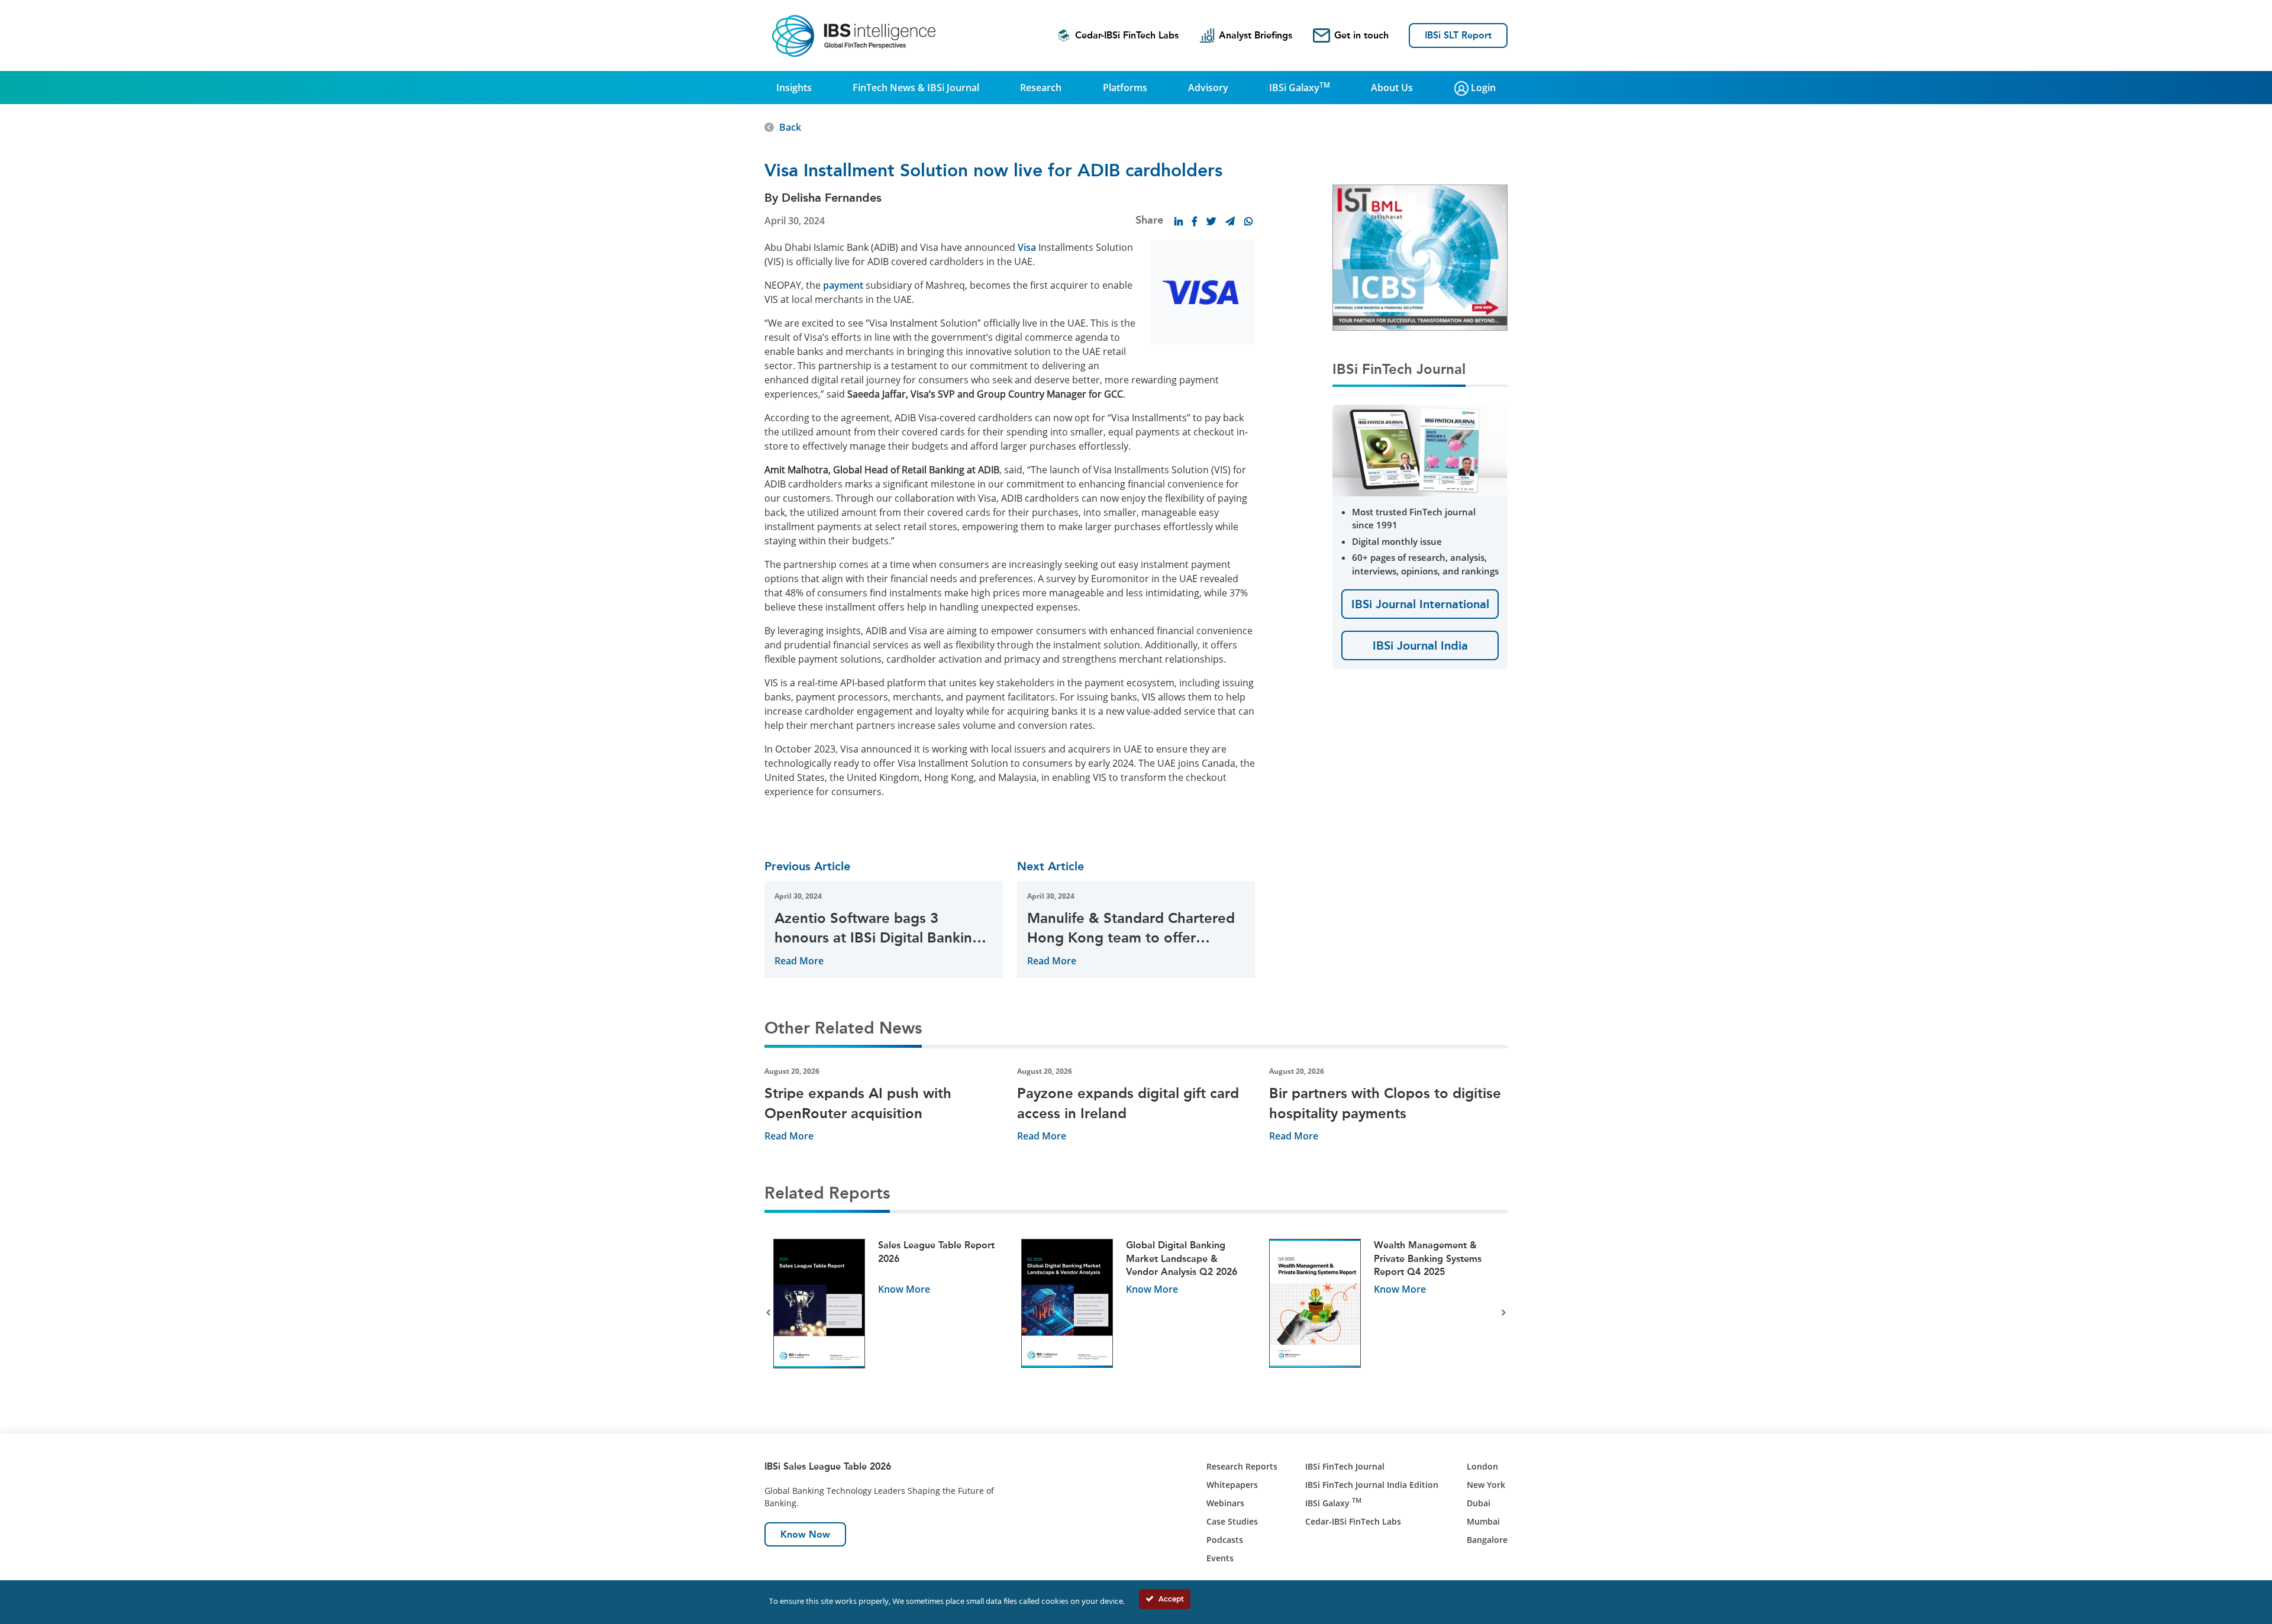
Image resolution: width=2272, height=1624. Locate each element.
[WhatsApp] (1248, 221)
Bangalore (1487, 1540)
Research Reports (1242, 1466)
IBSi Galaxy (1300, 87)
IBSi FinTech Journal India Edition (1372, 1485)
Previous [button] (768, 1313)
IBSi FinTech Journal (1345, 1466)
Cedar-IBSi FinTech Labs (1127, 35)
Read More (799, 961)
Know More (904, 1289)
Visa (1027, 247)
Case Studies (1232, 1521)
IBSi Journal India (1420, 645)
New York (1486, 1485)
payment (843, 285)
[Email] (1230, 221)
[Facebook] (1195, 221)
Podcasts (1225, 1540)
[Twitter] (1211, 221)
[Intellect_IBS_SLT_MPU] (1490, 257)
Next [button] (1504, 1313)
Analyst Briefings (1256, 35)
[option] (888, 1313)
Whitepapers (1232, 1485)
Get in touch (1361, 35)
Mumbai (1483, 1521)
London (1482, 1466)
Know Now (805, 1534)
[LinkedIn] (1179, 221)
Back (790, 127)
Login (1482, 88)
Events (1220, 1558)
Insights (794, 88)
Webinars (1225, 1503)
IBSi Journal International (1420, 604)
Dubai (1479, 1503)
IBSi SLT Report (1458, 35)
